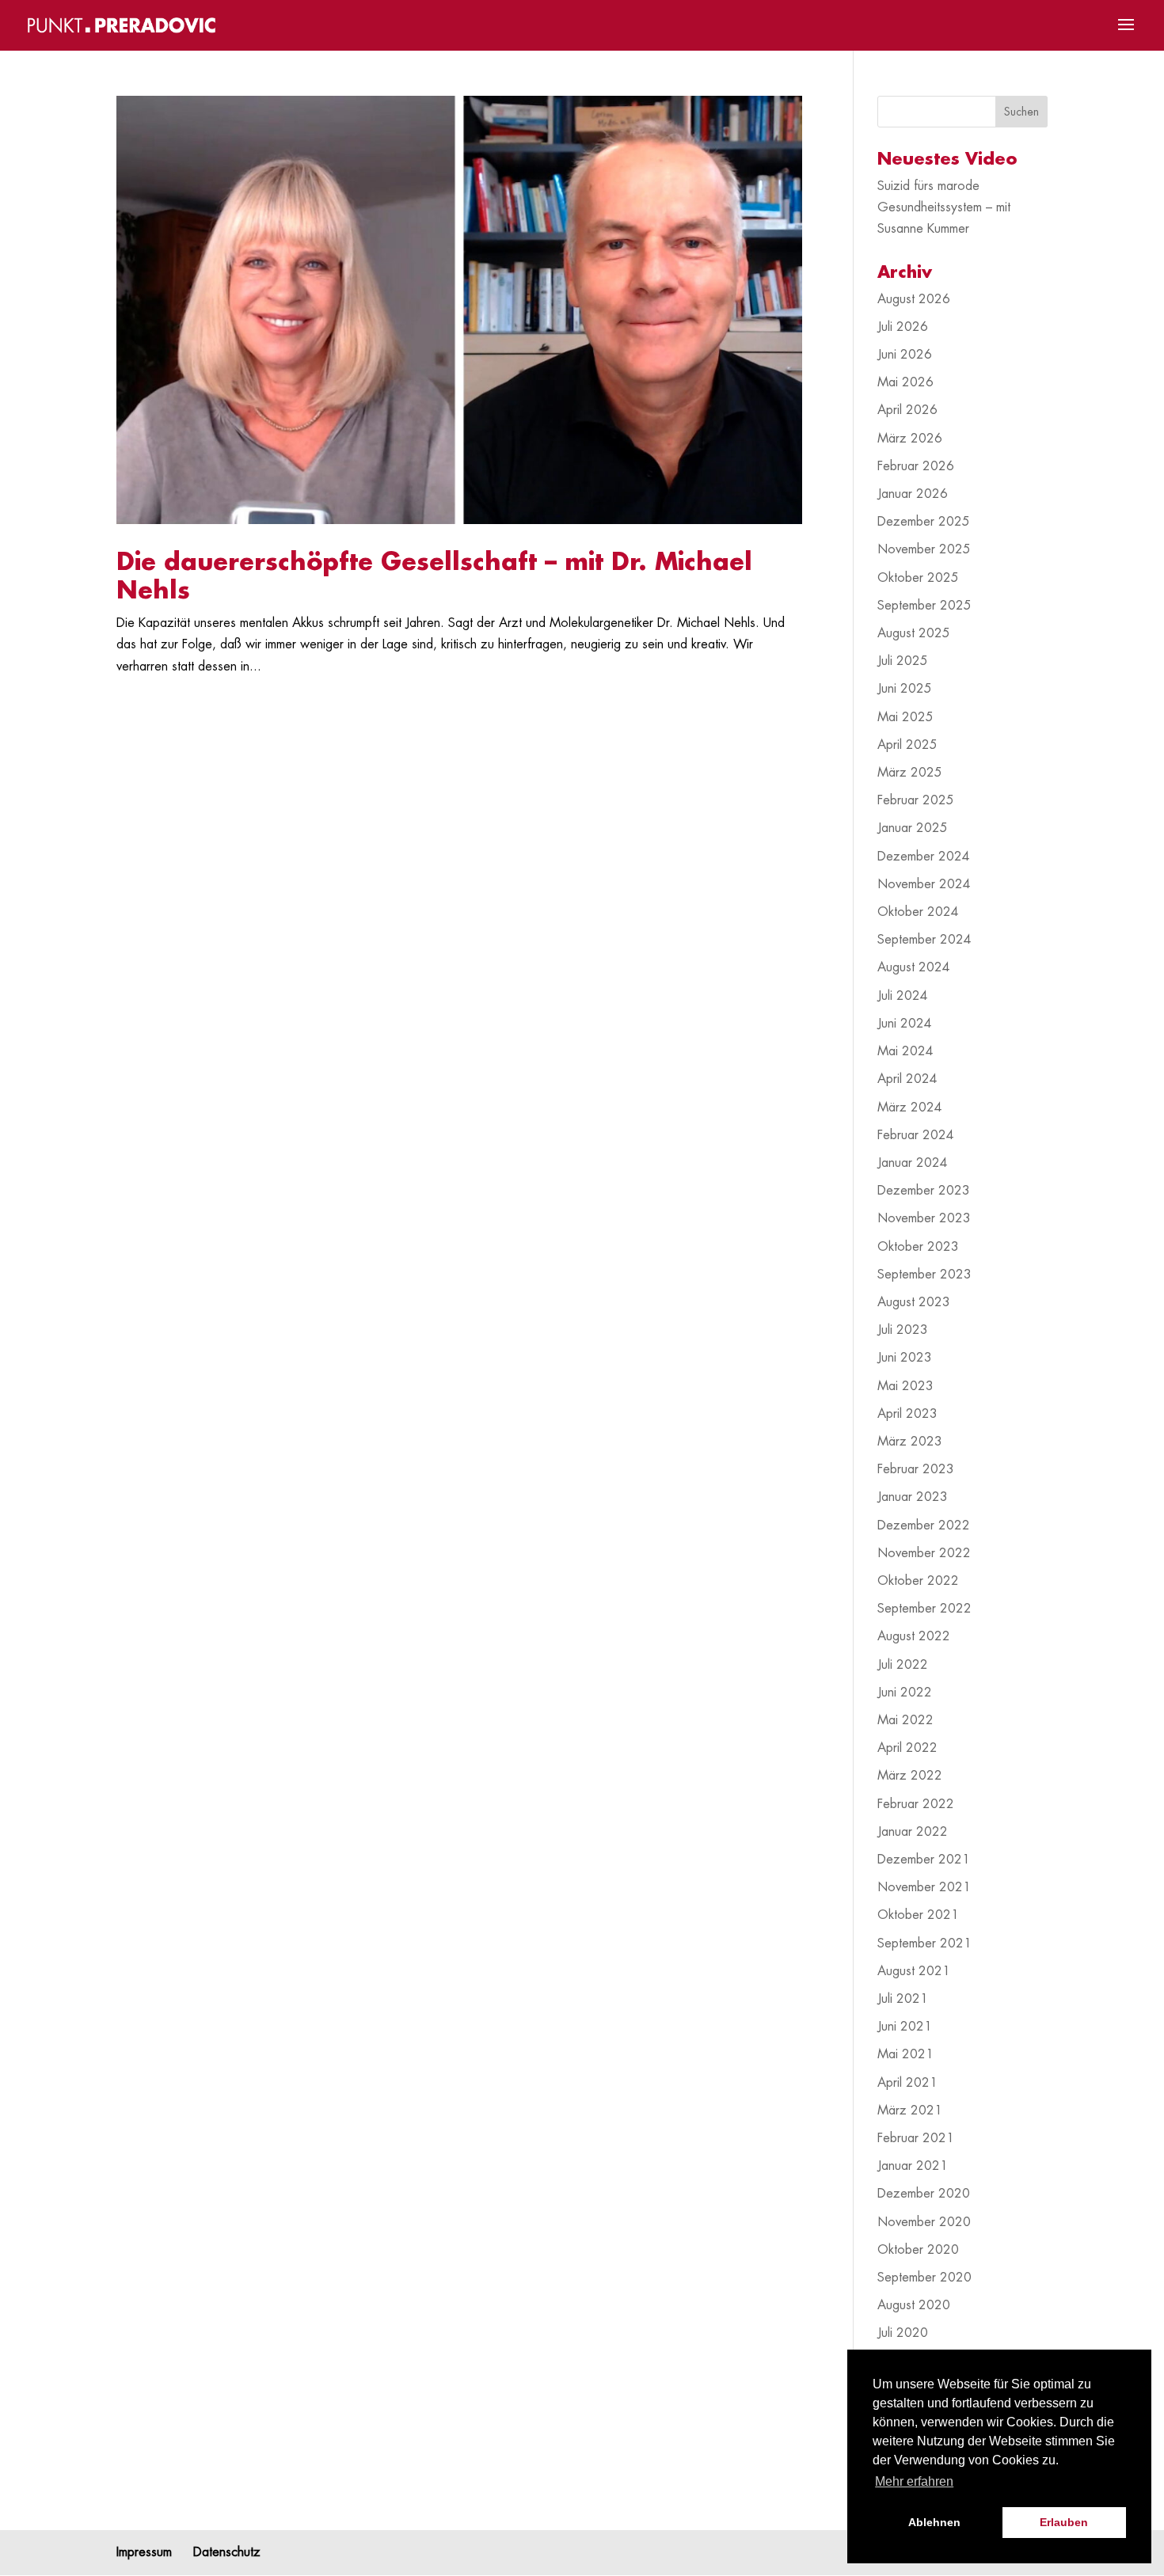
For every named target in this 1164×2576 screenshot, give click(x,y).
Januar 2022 (913, 1832)
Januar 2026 (913, 494)
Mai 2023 (905, 1386)
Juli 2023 (903, 1330)
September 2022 (924, 1609)
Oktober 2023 (918, 1247)
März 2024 (910, 1108)
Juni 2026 (905, 355)
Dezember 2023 (924, 1191)
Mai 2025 (905, 717)
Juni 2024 (905, 1024)
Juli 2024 (903, 996)
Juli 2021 (903, 1999)
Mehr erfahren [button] (914, 2481)
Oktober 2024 (918, 912)
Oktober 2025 (918, 578)
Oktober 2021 (918, 1915)
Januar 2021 (913, 2166)
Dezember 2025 (924, 522)
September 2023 (924, 1275)
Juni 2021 (905, 2027)
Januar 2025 (913, 828)
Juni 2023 (905, 1358)
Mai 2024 (905, 1051)
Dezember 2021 (924, 1860)
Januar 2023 (913, 1497)
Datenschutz (227, 2552)
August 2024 (914, 967)
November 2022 (924, 1553)
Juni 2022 (905, 1693)
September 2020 (924, 2278)
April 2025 (907, 745)
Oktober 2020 (918, 2250)
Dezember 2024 (924, 857)
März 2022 (910, 1776)
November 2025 (924, 549)
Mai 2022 (905, 1720)
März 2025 (910, 773)
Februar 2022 (916, 1804)
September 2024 (924, 940)
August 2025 (914, 633)
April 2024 (907, 1079)
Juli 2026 (903, 327)
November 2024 (924, 884)
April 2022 (907, 1748)
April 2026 (907, 410)
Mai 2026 (905, 382)
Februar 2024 (916, 1135)
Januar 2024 (913, 1163)
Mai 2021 (905, 2054)
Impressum (144, 2552)
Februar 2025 (916, 800)
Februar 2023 (916, 1469)
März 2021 (910, 2111)
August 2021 (914, 1971)
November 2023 (924, 1218)
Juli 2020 (903, 2333)
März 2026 (910, 439)
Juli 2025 (903, 661)
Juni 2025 (905, 689)
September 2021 (924, 1943)
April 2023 (907, 1414)
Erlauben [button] (1064, 2522)
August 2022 (914, 1636)
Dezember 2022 (924, 1525)
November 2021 (924, 1887)
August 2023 (914, 1302)
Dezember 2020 (924, 2194)
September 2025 (924, 606)
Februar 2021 (916, 2138)
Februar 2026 (916, 466)
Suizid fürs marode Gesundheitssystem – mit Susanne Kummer (944, 207)
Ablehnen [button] (934, 2522)
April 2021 (907, 2083)
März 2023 (910, 1442)
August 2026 (914, 299)
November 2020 (924, 2222)
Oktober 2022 (918, 1581)
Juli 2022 (903, 1665)
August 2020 (914, 2305)
